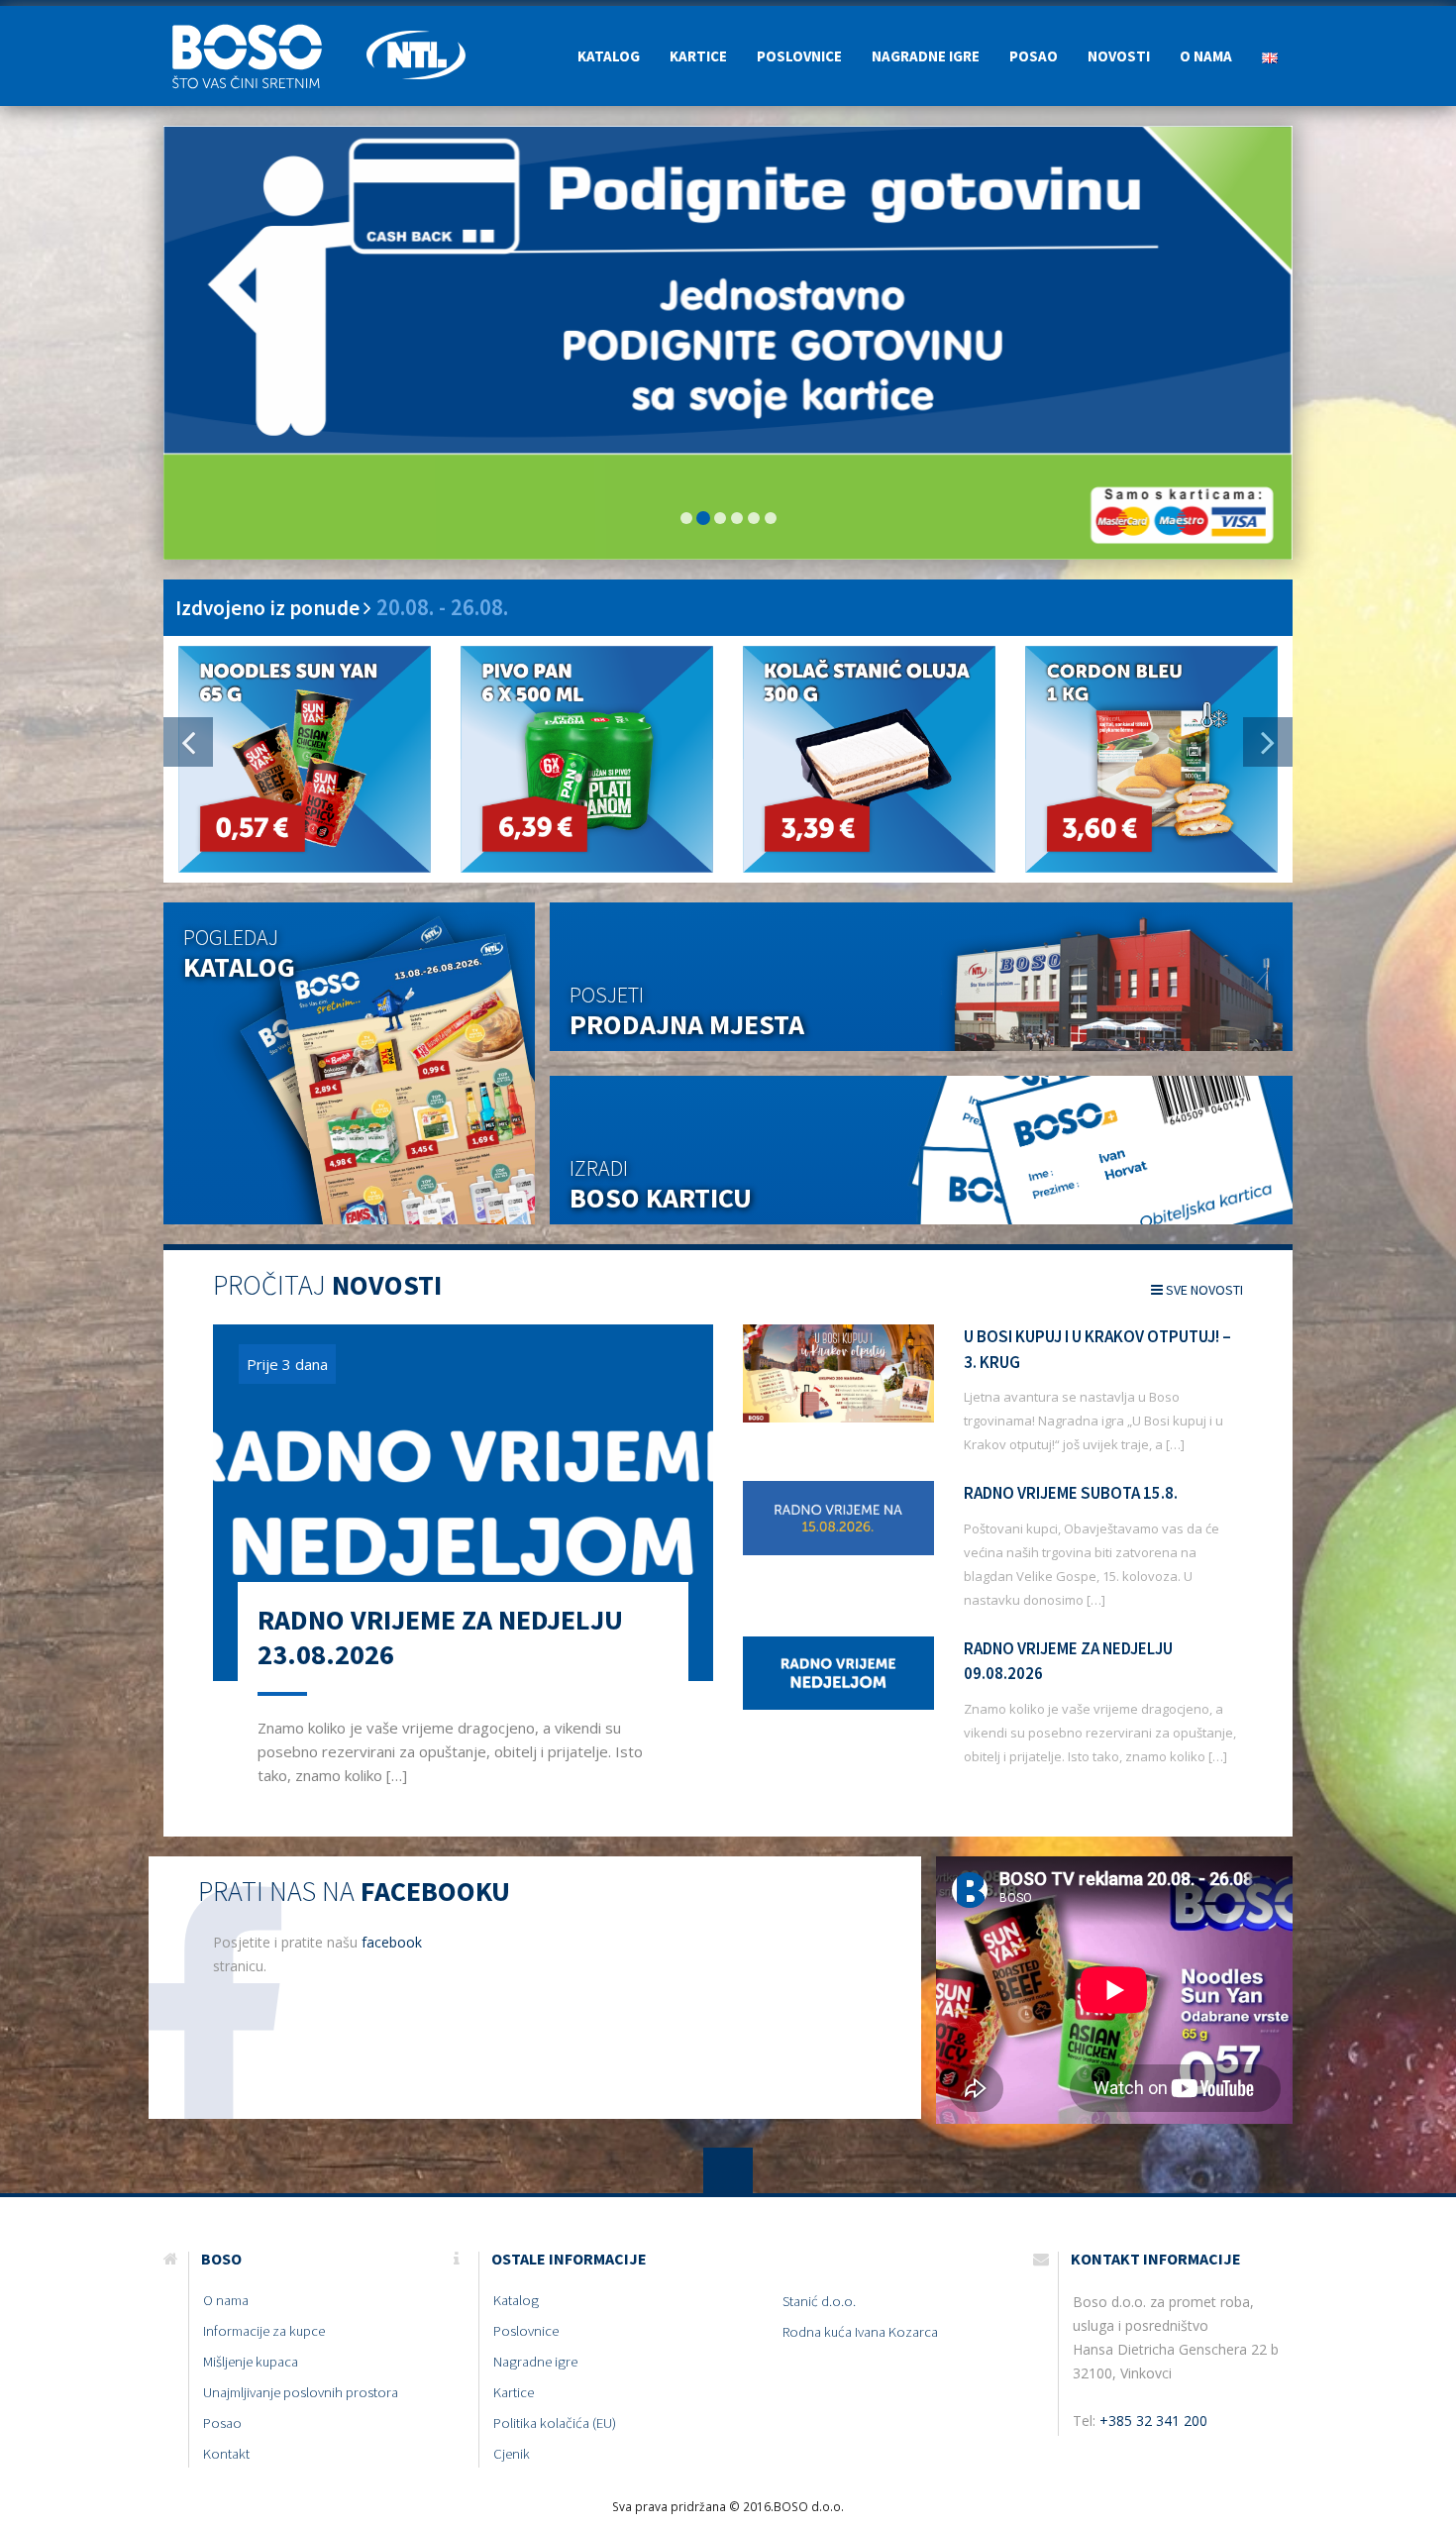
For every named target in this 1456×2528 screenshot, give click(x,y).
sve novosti (1203, 1290)
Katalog (609, 56)
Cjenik (512, 2454)
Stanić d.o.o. (819, 2301)
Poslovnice (799, 56)
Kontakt (226, 2454)
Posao (1034, 56)
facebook (392, 1942)
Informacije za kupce (264, 2331)
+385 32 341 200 (1153, 2421)
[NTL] (416, 31)
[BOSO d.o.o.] (258, 31)
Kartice (698, 56)
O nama (1206, 56)
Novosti (1119, 56)
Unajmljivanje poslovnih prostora (301, 2392)
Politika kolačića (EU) (555, 2423)
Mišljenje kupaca (251, 2362)
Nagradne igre (926, 56)
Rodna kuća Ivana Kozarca (860, 2332)
